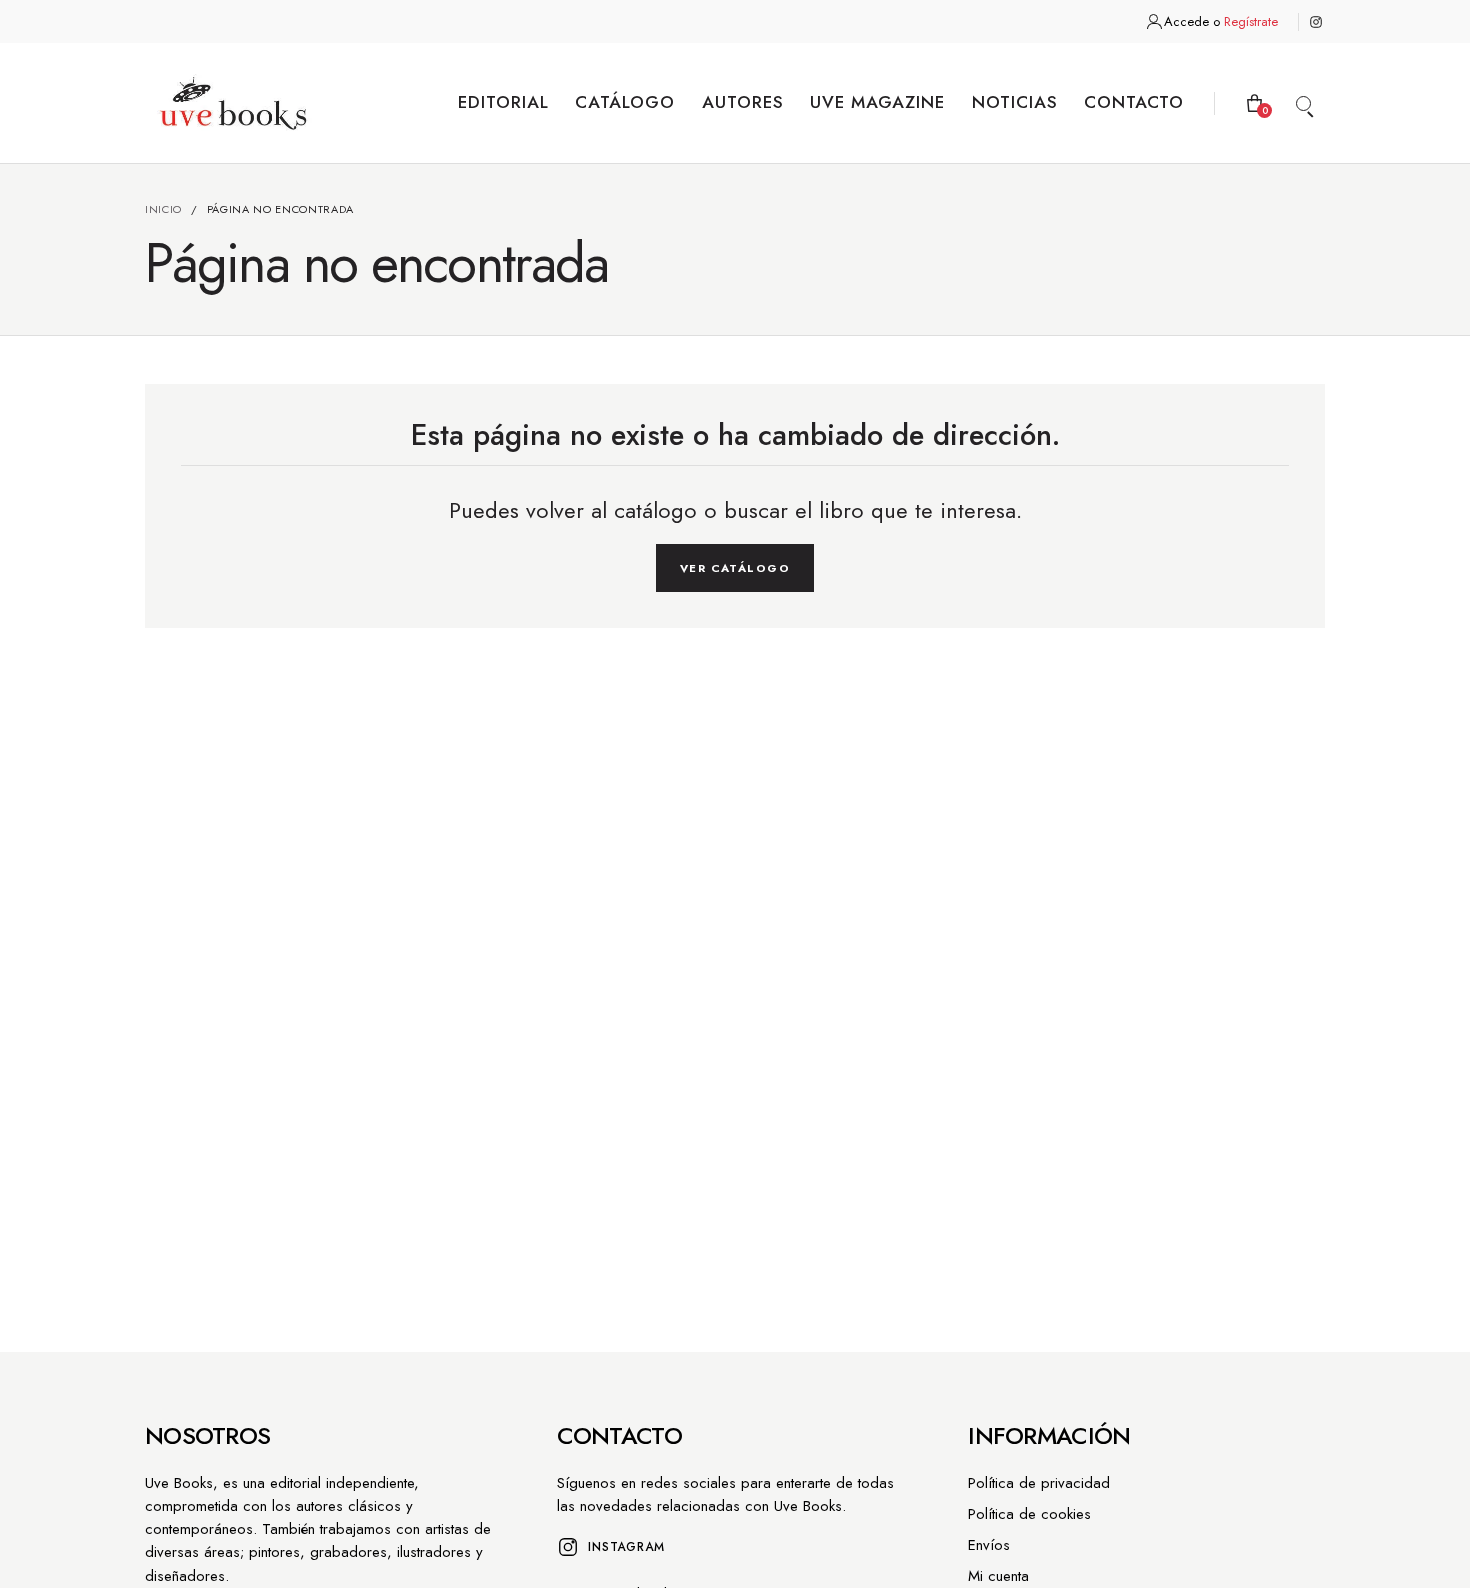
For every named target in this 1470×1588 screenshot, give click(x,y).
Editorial (503, 102)
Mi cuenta (998, 1576)
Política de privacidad (1039, 1483)
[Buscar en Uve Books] (1303, 103)
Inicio (163, 209)
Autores (743, 102)
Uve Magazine (877, 102)
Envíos (989, 1545)
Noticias (1015, 102)
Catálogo (625, 102)
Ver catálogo (735, 568)
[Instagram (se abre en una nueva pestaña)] (1316, 22)
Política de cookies (1029, 1514)
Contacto (1134, 102)
